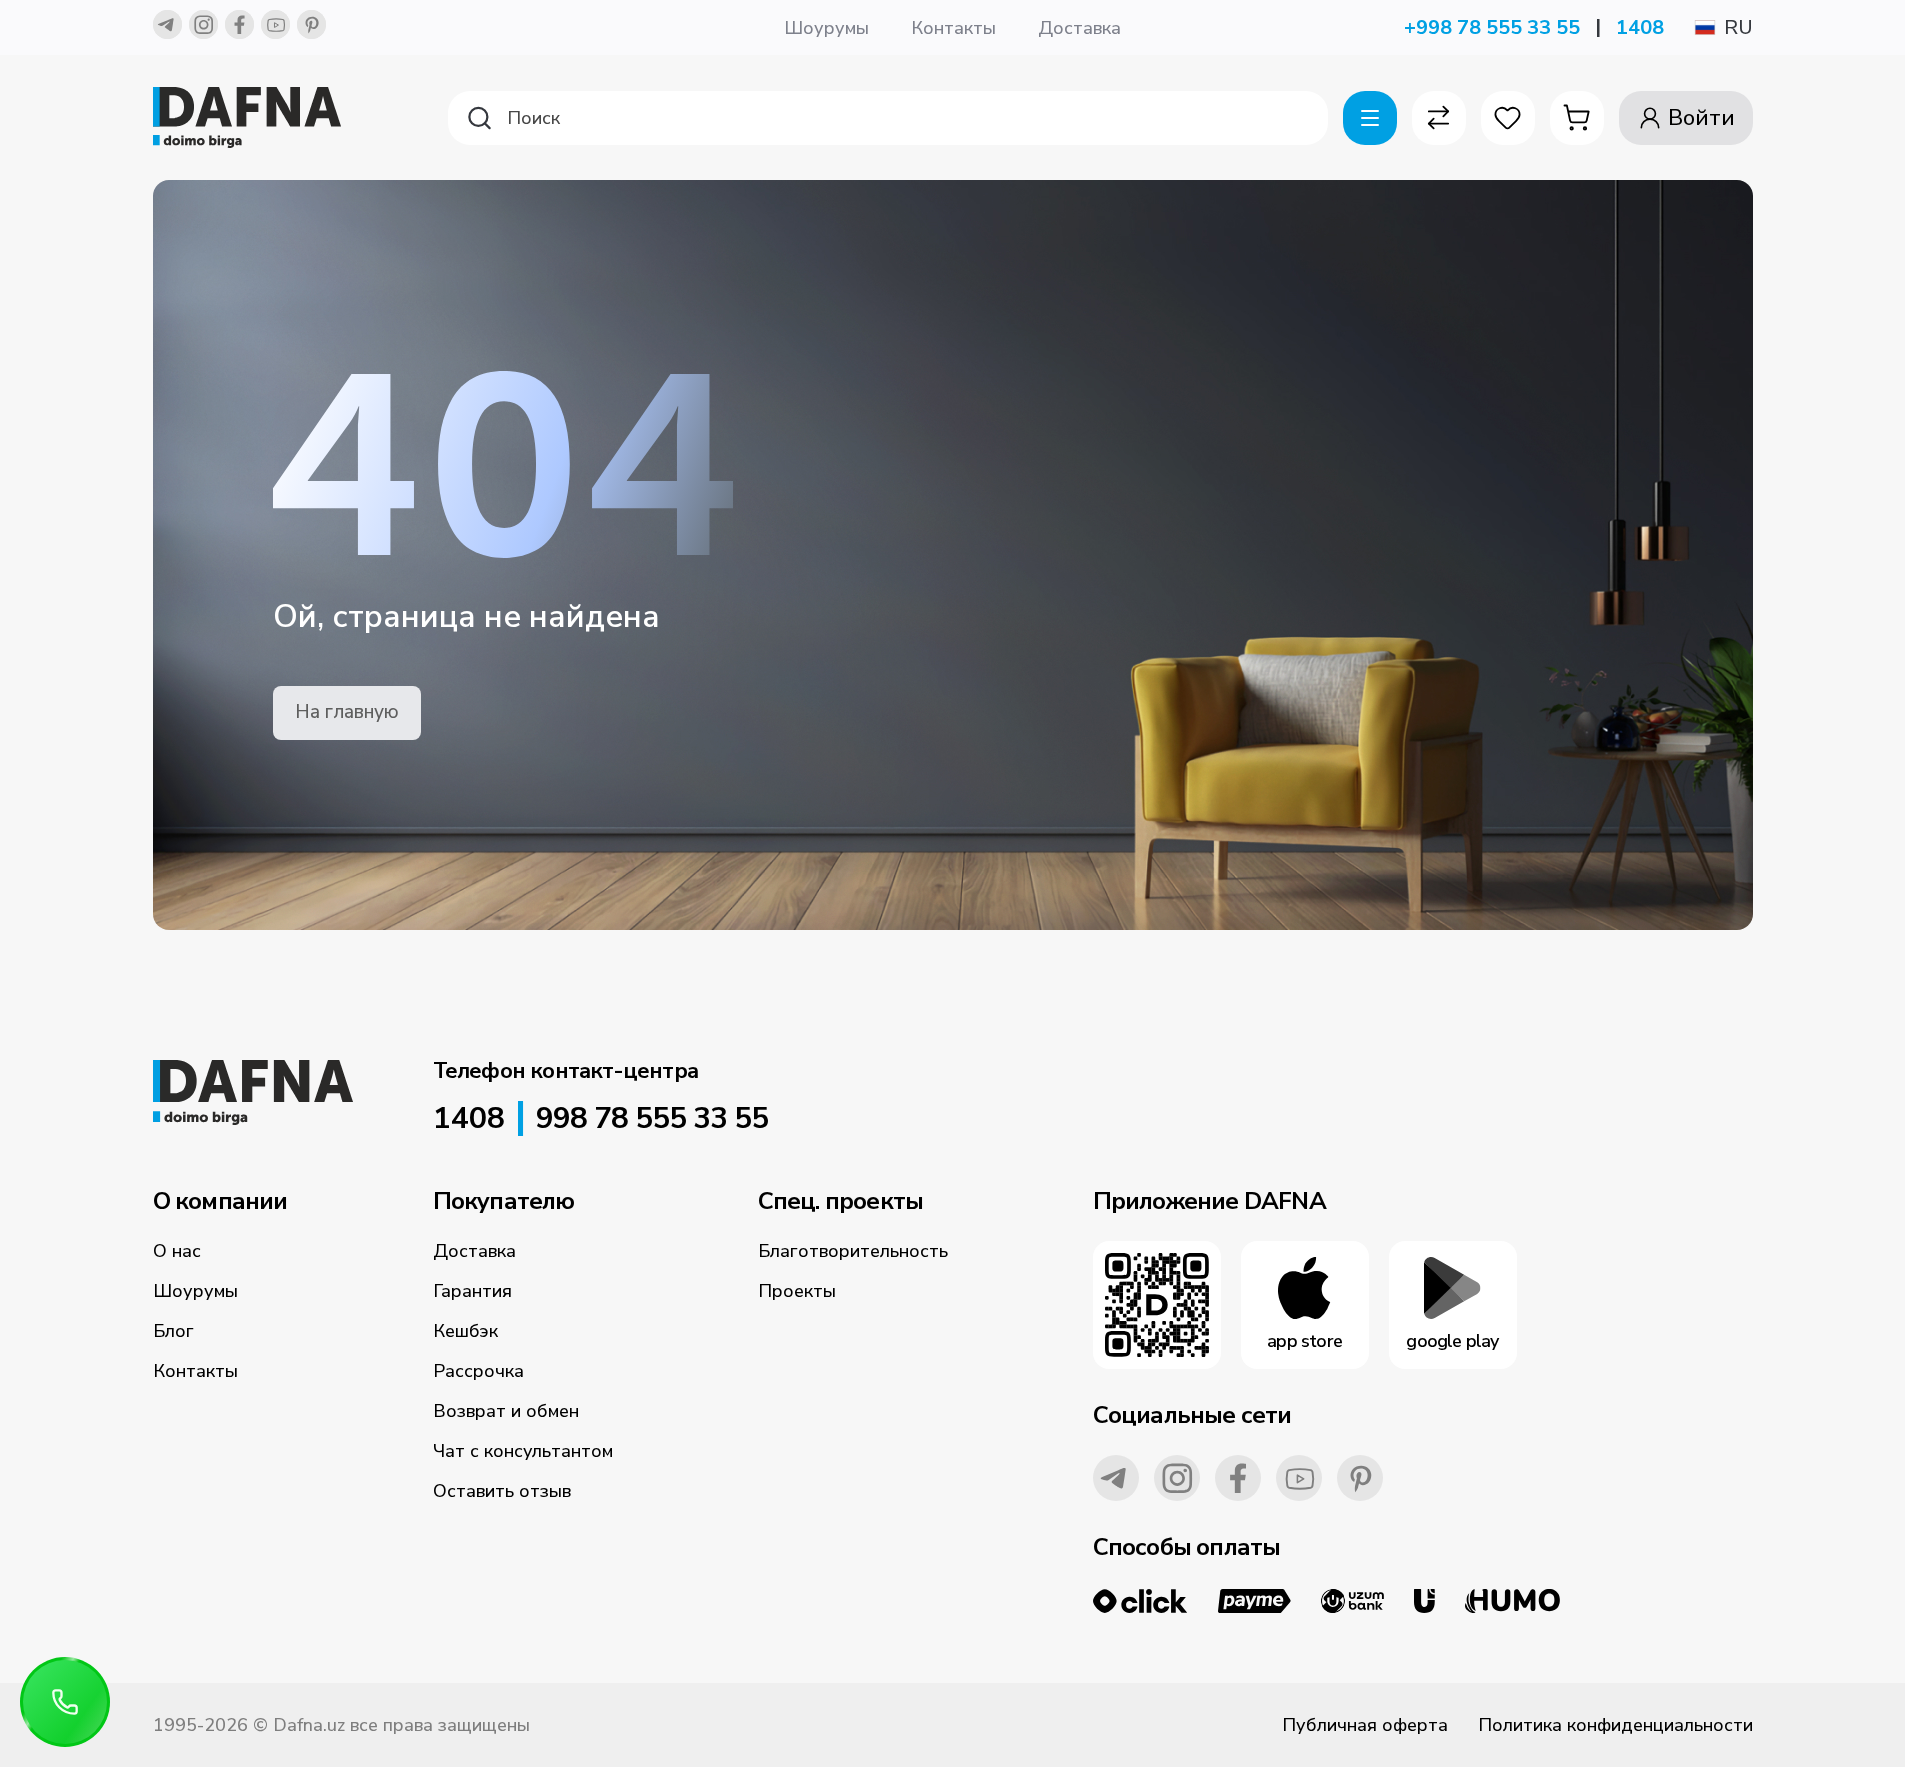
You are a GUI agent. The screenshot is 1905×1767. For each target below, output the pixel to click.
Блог (173, 1331)
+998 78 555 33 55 (1492, 27)
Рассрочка (478, 1371)
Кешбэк (465, 1331)
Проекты (797, 1291)
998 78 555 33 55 (652, 1119)
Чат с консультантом (523, 1451)
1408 (1640, 27)
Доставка (1079, 28)
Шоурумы (826, 28)
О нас (177, 1251)
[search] (888, 118)
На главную (347, 712)
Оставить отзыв (502, 1491)
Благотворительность (853, 1251)
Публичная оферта (1365, 1725)
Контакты (953, 28)
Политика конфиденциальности (1615, 1725)
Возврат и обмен (506, 1411)
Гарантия (472, 1291)
